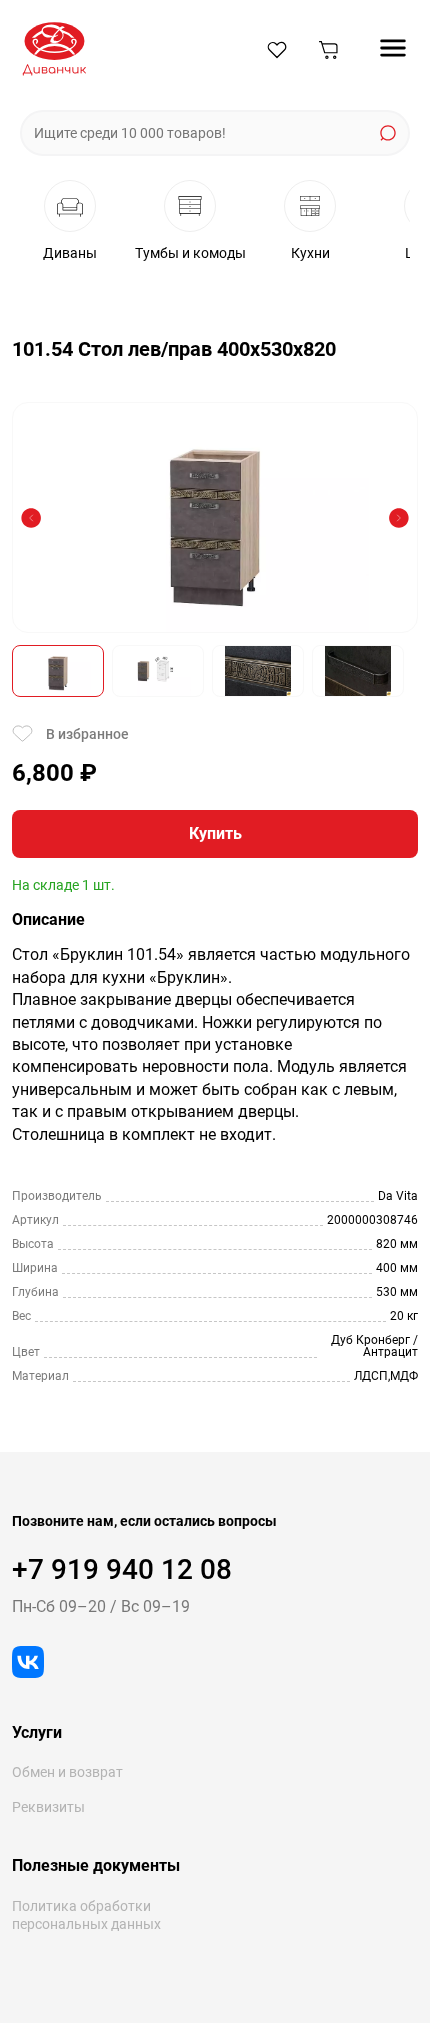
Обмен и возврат (67, 1772)
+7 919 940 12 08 (122, 1569)
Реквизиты (48, 1807)
